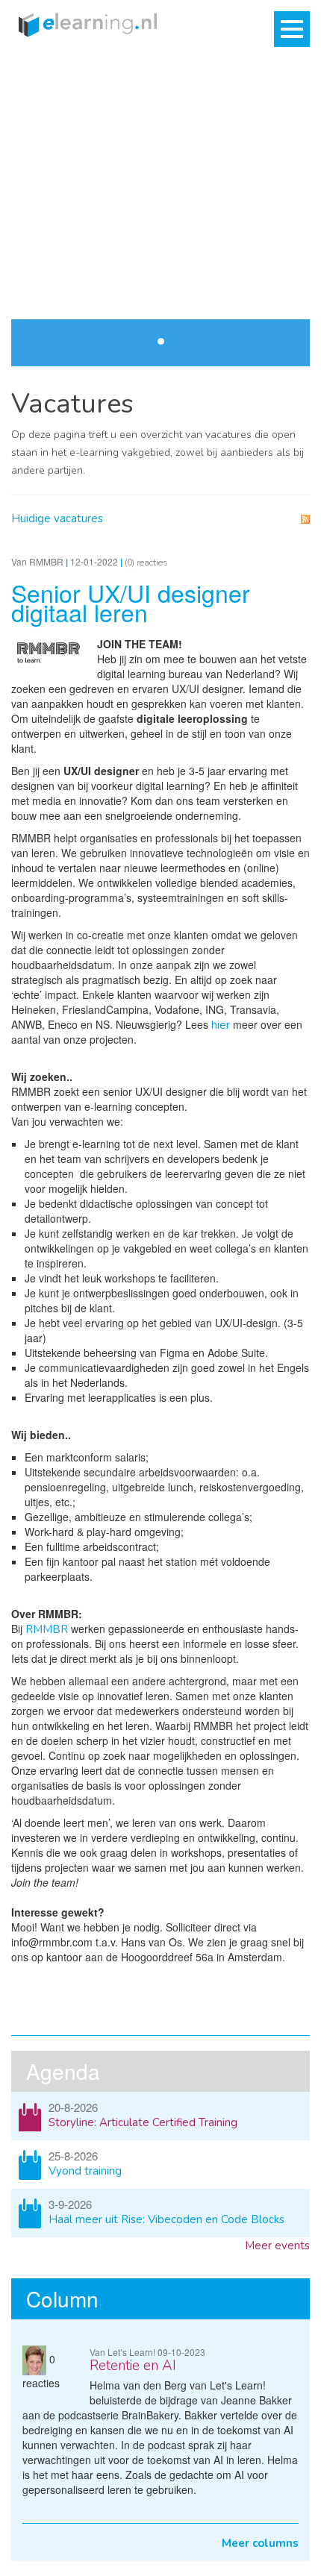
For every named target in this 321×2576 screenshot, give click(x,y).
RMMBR (47, 1629)
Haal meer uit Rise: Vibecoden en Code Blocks (166, 2219)
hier (221, 1025)
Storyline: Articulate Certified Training (143, 2122)
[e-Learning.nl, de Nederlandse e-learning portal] (84, 24)
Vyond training (85, 2171)
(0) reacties (146, 562)
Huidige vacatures (57, 518)
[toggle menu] (292, 29)
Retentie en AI (133, 2366)
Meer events (277, 2246)
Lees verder (268, 223)
